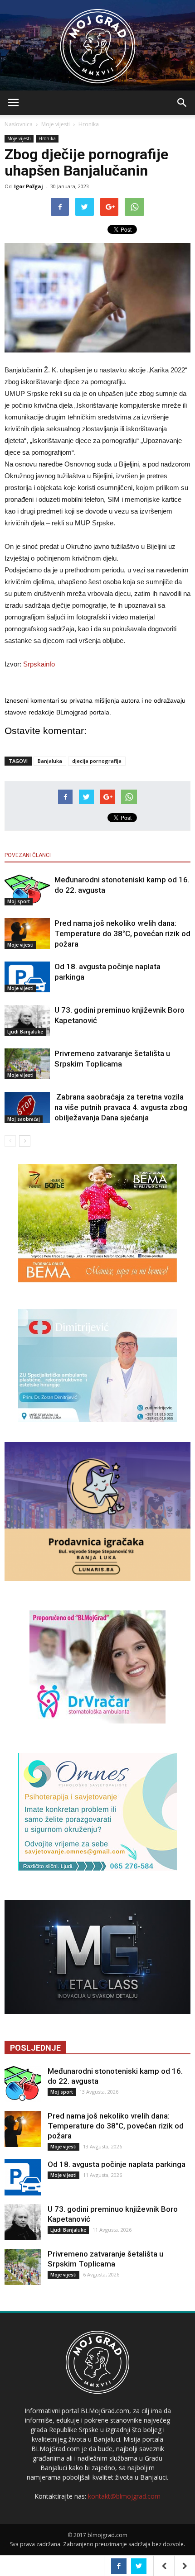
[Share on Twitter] (139, 2566)
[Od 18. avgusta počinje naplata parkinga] (27, 977)
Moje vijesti (56, 124)
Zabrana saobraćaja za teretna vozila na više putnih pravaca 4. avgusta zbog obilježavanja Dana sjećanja (121, 1107)
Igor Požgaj (29, 186)
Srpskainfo (39, 664)
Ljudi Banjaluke (25, 1032)
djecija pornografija (97, 761)
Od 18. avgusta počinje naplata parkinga (117, 2164)
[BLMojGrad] (98, 42)
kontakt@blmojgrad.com (124, 2496)
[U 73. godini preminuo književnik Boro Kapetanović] (27, 1021)
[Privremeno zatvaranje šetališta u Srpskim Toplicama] (27, 1064)
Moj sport (19, 901)
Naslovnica (19, 124)
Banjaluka (50, 761)
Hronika (89, 124)
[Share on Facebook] (119, 2566)
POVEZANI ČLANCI (28, 855)
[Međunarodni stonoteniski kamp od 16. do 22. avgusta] (27, 890)
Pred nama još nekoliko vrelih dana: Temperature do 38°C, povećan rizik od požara (122, 933)
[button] (182, 103)
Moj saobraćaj (24, 1119)
